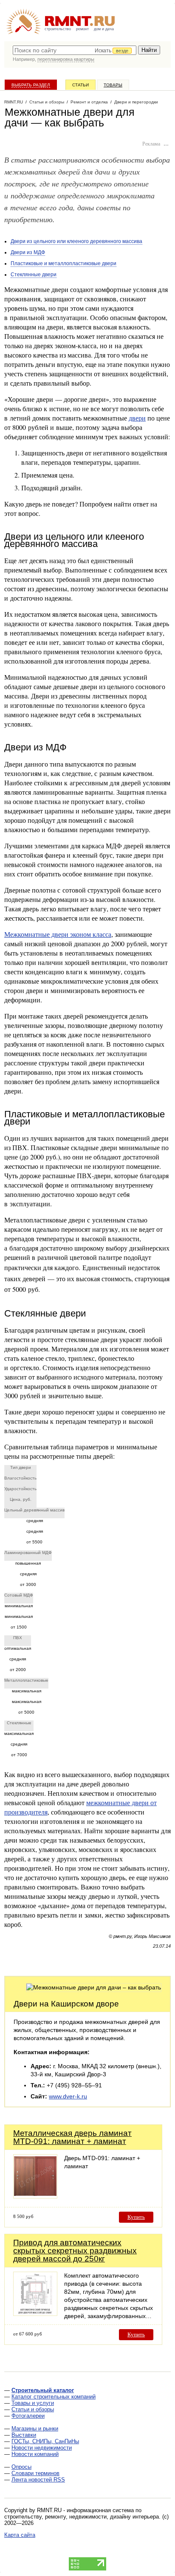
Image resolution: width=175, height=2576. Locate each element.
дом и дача (104, 29)
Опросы (21, 2467)
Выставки (24, 2435)
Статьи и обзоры (33, 2409)
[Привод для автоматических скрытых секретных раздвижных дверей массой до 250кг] (35, 2314)
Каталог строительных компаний (54, 2397)
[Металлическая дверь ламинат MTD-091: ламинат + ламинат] (35, 2196)
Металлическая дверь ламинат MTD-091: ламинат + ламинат (72, 2137)
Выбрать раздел (31, 85)
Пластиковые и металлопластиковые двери (64, 263)
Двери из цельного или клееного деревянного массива (76, 241)
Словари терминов (35, 2473)
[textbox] (75, 50)
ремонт (82, 29)
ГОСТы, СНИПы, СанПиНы (45, 2441)
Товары (113, 85)
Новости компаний (35, 2454)
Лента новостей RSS (38, 2480)
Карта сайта (20, 2535)
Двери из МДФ (28, 252)
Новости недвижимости (42, 2448)
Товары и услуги (33, 2403)
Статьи (80, 85)
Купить (136, 2217)
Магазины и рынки (35, 2429)
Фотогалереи (28, 2416)
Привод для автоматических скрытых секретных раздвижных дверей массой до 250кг (75, 2251)
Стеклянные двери (34, 275)
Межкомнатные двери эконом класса (58, 934)
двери (137, 418)
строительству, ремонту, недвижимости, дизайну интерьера (82, 2517)
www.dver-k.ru (68, 2096)
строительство (58, 29)
